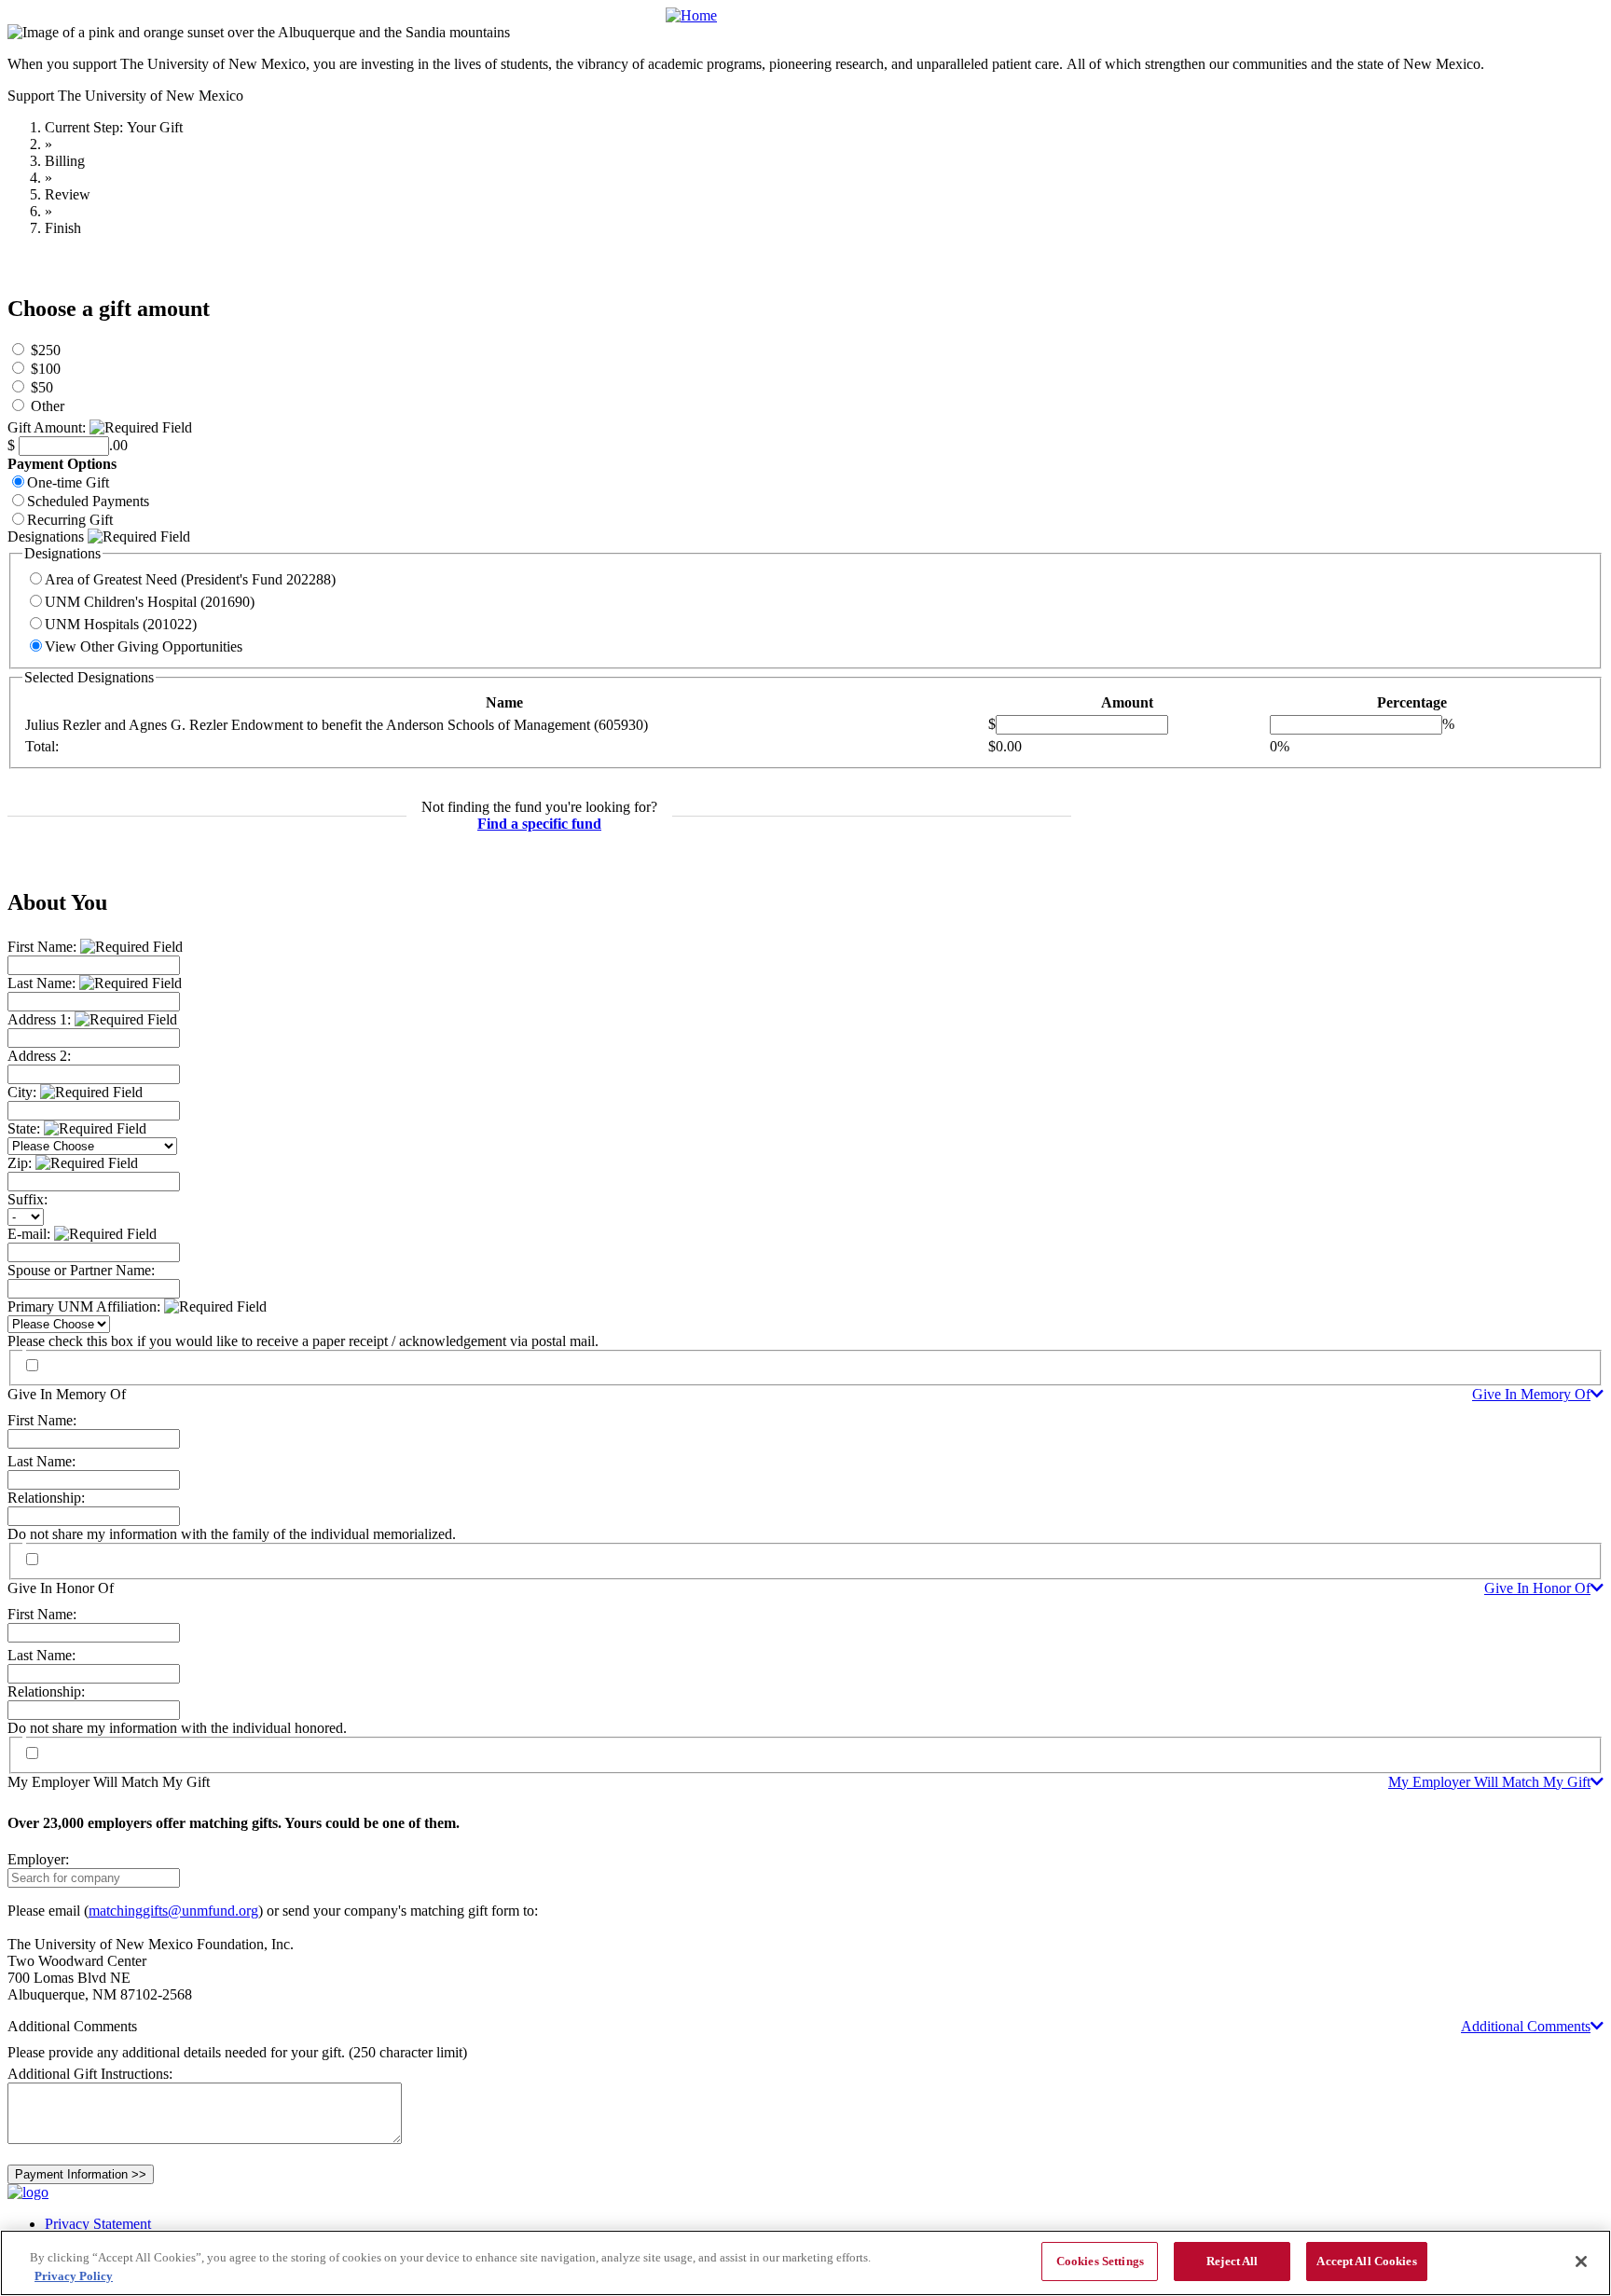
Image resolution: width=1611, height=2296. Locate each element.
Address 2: (39, 1056)
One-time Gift (68, 482)
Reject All (1232, 2261)
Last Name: (43, 983)
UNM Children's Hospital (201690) (150, 602)
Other (48, 406)
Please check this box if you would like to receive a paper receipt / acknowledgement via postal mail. (303, 1341)
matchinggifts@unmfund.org (173, 1911)
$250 (46, 350)
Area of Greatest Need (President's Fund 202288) (190, 579)
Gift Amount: (48, 427)
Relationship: (46, 1498)
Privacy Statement (98, 2224)
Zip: (21, 1163)
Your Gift (155, 127)
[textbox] (94, 1878)
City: (24, 1092)
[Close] (1581, 2262)
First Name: (44, 947)
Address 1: (41, 1019)
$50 (42, 387)
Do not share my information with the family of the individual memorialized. (232, 1534)
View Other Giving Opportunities (144, 646)
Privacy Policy (74, 2276)
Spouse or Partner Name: (81, 1270)
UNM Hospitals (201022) (121, 624)
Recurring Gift (70, 520)
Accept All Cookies (1366, 2261)
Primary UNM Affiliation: (86, 1306)
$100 (46, 369)
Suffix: (28, 1199)
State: (26, 1128)
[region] (805, 2263)
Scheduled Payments (88, 501)
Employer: (38, 1859)
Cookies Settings (1100, 2261)
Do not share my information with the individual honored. (177, 1728)
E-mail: (31, 1234)
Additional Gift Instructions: (90, 2074)
